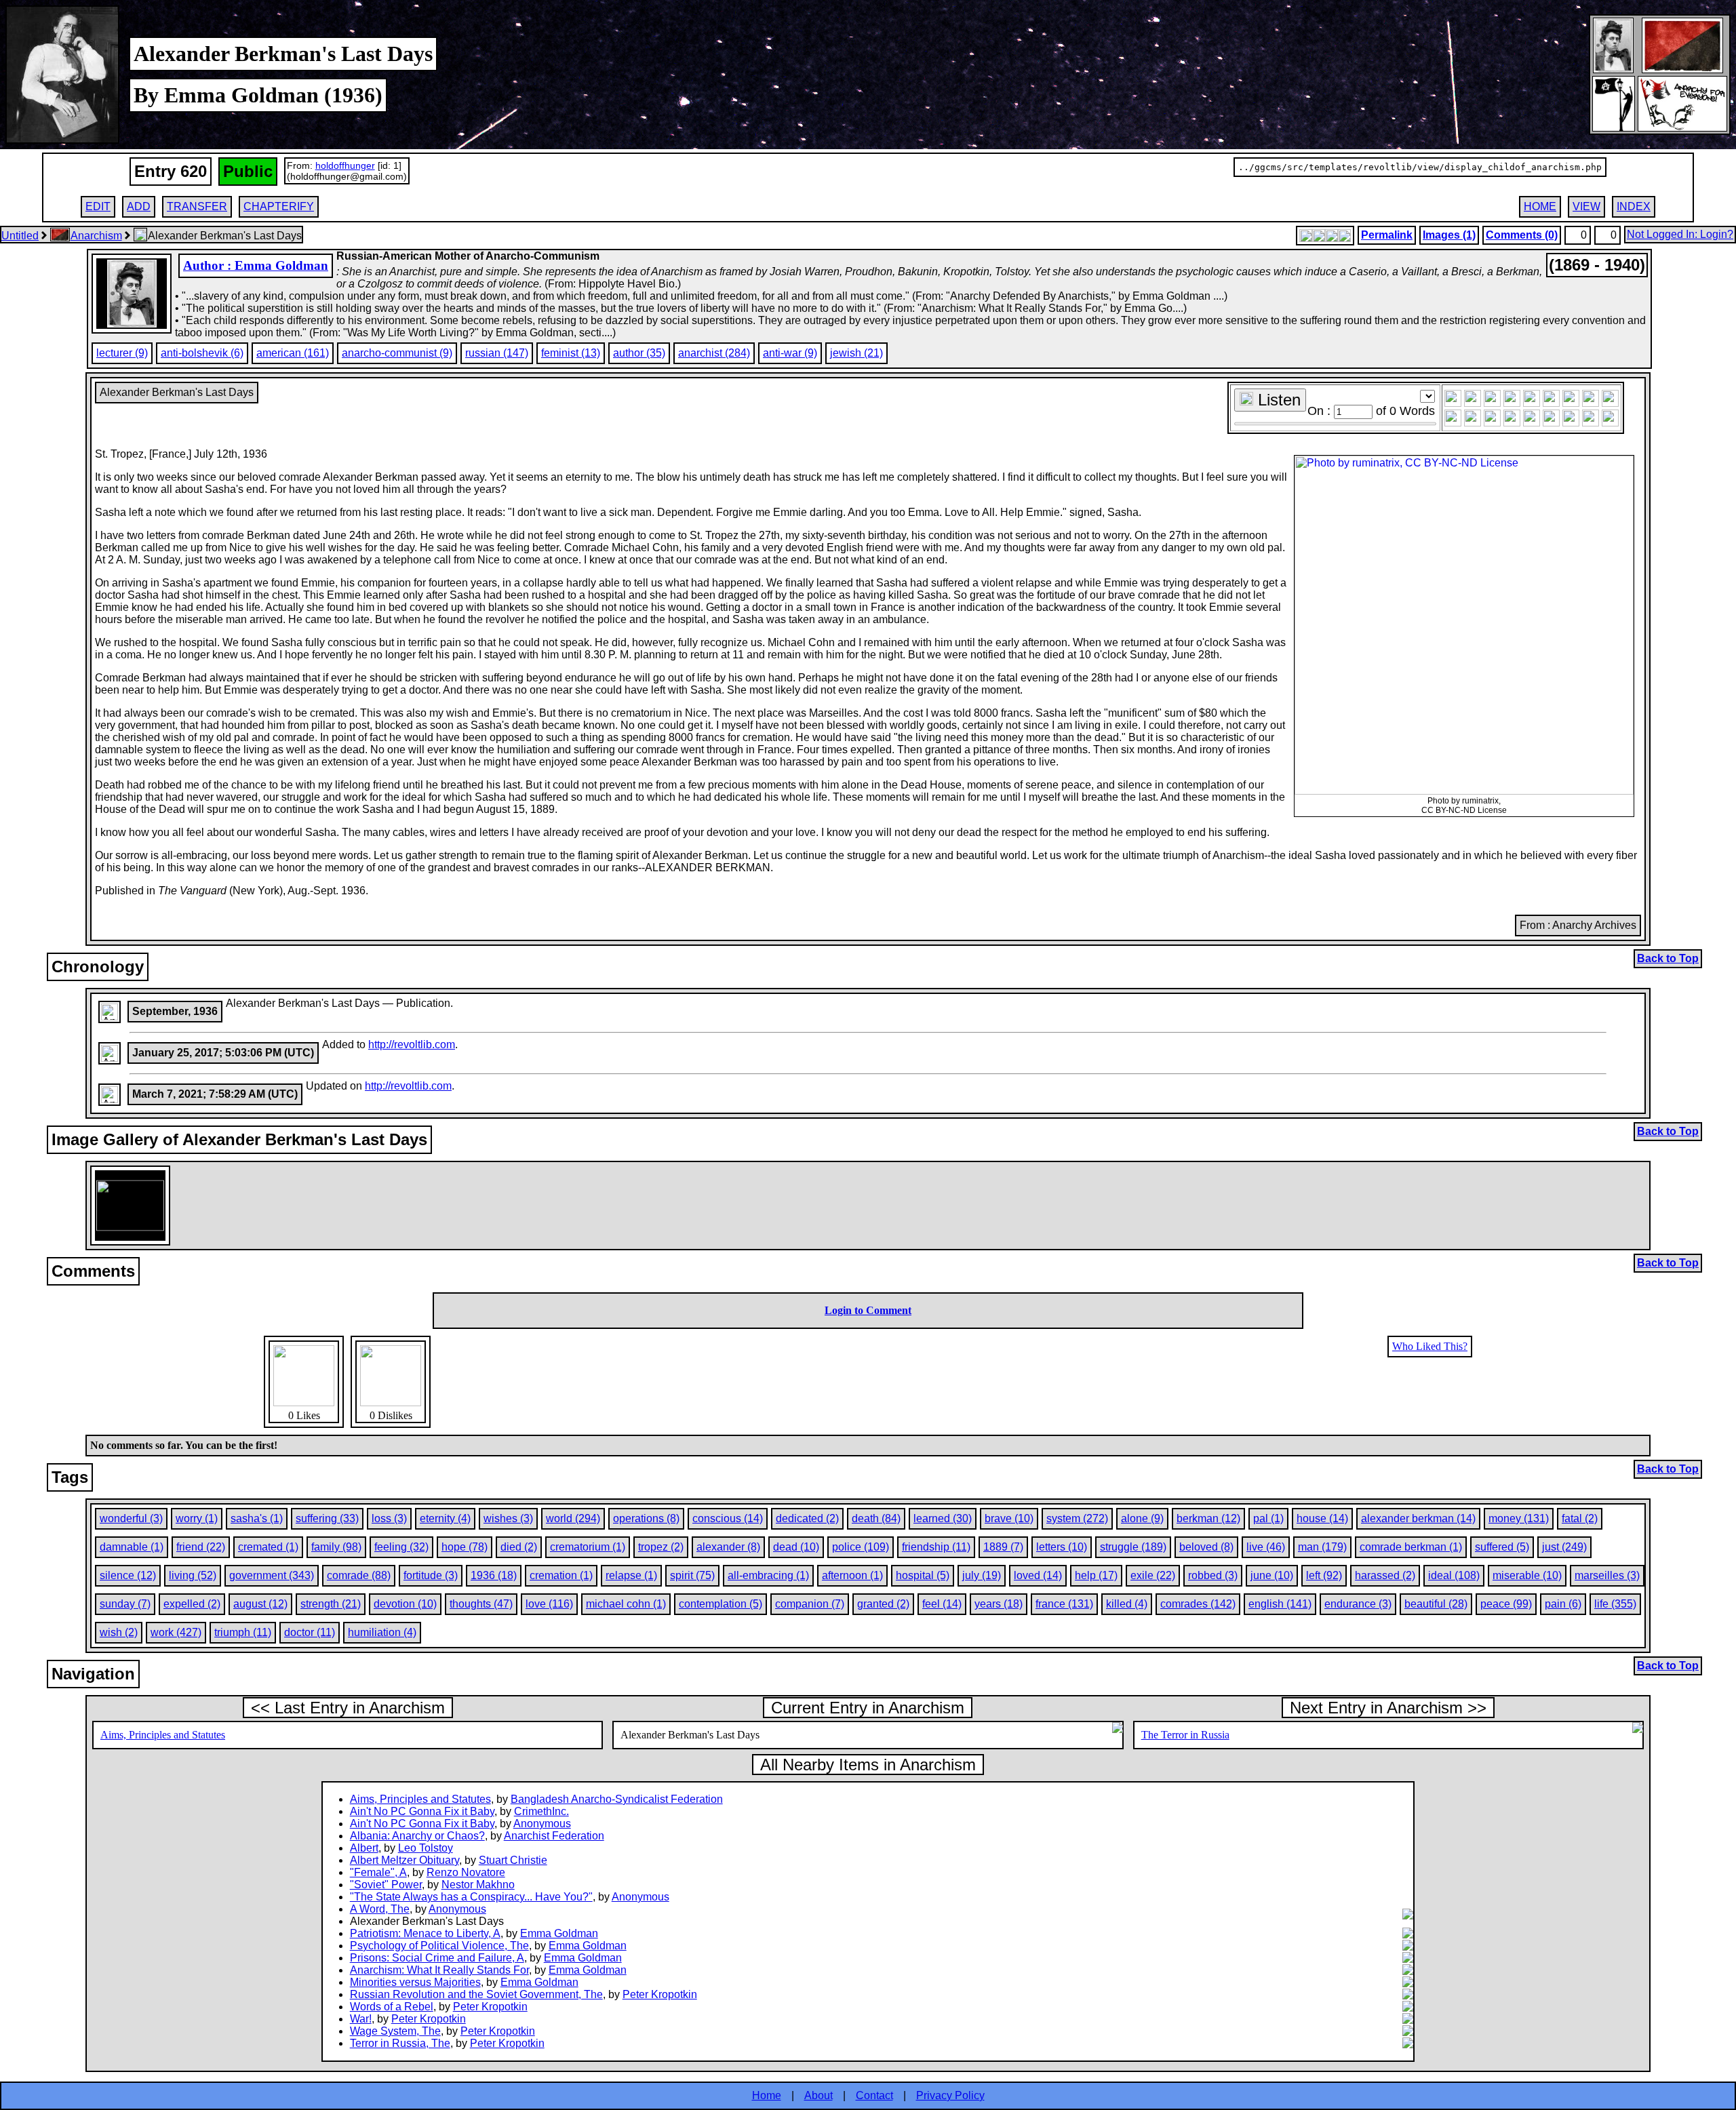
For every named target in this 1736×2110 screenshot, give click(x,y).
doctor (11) (310, 1632)
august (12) (260, 1604)
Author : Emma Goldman (256, 265)
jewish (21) (856, 353)
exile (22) (1153, 1575)
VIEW (1586, 206)
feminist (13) (571, 353)
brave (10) (1009, 1518)
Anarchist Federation (554, 1836)
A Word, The (380, 1909)
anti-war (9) (790, 353)
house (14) (1322, 1518)
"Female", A (378, 1872)
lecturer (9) (122, 353)
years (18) (999, 1604)
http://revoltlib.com (412, 1044)
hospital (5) (923, 1575)
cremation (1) (561, 1575)
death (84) (876, 1518)
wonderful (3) (131, 1518)
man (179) (1322, 1547)
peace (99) (1506, 1604)
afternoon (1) (852, 1575)
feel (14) (942, 1604)
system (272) (1077, 1518)
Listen (1277, 400)
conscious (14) (728, 1518)
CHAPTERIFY (279, 206)
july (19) (982, 1575)
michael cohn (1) (626, 1604)
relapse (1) (631, 1575)
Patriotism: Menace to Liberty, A (425, 1933)
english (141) (1280, 1604)
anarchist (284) (714, 353)
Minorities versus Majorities (415, 1982)
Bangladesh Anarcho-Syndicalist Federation (617, 1799)
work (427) (176, 1632)
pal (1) (1268, 1518)
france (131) (1064, 1604)
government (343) (272, 1575)
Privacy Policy (950, 2095)
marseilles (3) (1607, 1575)
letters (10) (1062, 1547)
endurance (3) (1358, 1604)
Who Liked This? (1430, 1346)
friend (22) (201, 1547)
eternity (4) (445, 1518)
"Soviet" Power (386, 1885)
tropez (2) (661, 1547)
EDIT (98, 206)
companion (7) (810, 1604)
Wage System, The (395, 2031)
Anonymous (542, 1824)
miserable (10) (1527, 1575)
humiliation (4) (382, 1632)
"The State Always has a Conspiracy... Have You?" (471, 1897)
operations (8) (646, 1518)
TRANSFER (197, 206)
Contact (874, 2095)
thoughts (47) (481, 1604)
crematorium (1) (588, 1547)
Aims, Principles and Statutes (163, 1735)
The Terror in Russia (1185, 1735)
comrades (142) (1198, 1604)
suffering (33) (327, 1518)
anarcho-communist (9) (397, 353)
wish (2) (119, 1632)
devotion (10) (405, 1604)
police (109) (861, 1547)
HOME (1540, 206)
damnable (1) (132, 1547)
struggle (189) (1133, 1547)
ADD (139, 206)
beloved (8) (1206, 1547)
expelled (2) (192, 1604)
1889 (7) (1003, 1547)
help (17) (1096, 1575)
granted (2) (883, 1604)
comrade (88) (359, 1575)
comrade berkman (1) (1411, 1547)
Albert (364, 1848)
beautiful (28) (1436, 1604)
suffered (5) (1502, 1547)
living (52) (193, 1575)
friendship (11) (936, 1547)
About (818, 2095)
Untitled (20, 236)
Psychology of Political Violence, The (439, 1946)
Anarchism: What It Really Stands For (439, 1970)
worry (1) (197, 1518)
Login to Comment (868, 1310)
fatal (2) (1580, 1518)
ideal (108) (1454, 1575)
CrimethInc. (541, 1811)
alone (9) (1142, 1518)
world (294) (573, 1518)
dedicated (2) (807, 1518)
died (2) (519, 1547)
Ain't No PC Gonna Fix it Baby (422, 1811)
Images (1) (1449, 235)
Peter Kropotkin (660, 1994)
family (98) (336, 1547)
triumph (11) (243, 1632)
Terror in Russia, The (400, 2043)
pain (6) (1563, 1604)
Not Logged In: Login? (1680, 234)
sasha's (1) (257, 1518)
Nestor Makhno (478, 1885)
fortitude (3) (431, 1575)
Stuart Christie (513, 1860)
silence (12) (128, 1575)
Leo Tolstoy (426, 1848)
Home (767, 2095)
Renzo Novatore (466, 1872)
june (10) (1272, 1575)
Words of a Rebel (392, 2007)
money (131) (1519, 1518)
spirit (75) (692, 1575)
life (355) (1615, 1604)
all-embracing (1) (768, 1575)
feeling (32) (401, 1547)
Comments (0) (1522, 235)
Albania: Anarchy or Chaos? (417, 1836)
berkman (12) (1208, 1518)
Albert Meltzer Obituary (405, 1860)
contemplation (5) (721, 1604)
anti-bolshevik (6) (202, 353)
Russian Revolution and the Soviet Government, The (476, 1994)
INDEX (1634, 206)
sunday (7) (125, 1604)
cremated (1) (268, 1547)
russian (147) (497, 353)
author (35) (639, 353)
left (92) (1324, 1575)
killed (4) (1127, 1604)
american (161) (293, 353)
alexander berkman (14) (1418, 1518)
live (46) (1266, 1547)
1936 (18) (494, 1575)
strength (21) (331, 1604)
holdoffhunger (345, 165)
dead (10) (796, 1547)
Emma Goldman (559, 1933)
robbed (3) (1213, 1575)
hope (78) (465, 1547)
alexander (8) (728, 1547)
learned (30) (943, 1518)
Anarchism (96, 236)
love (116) (549, 1604)
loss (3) (389, 1518)
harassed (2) (1385, 1575)
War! (361, 2019)
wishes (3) (508, 1518)
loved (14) (1038, 1575)
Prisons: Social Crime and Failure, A (437, 1958)
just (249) (1564, 1547)
